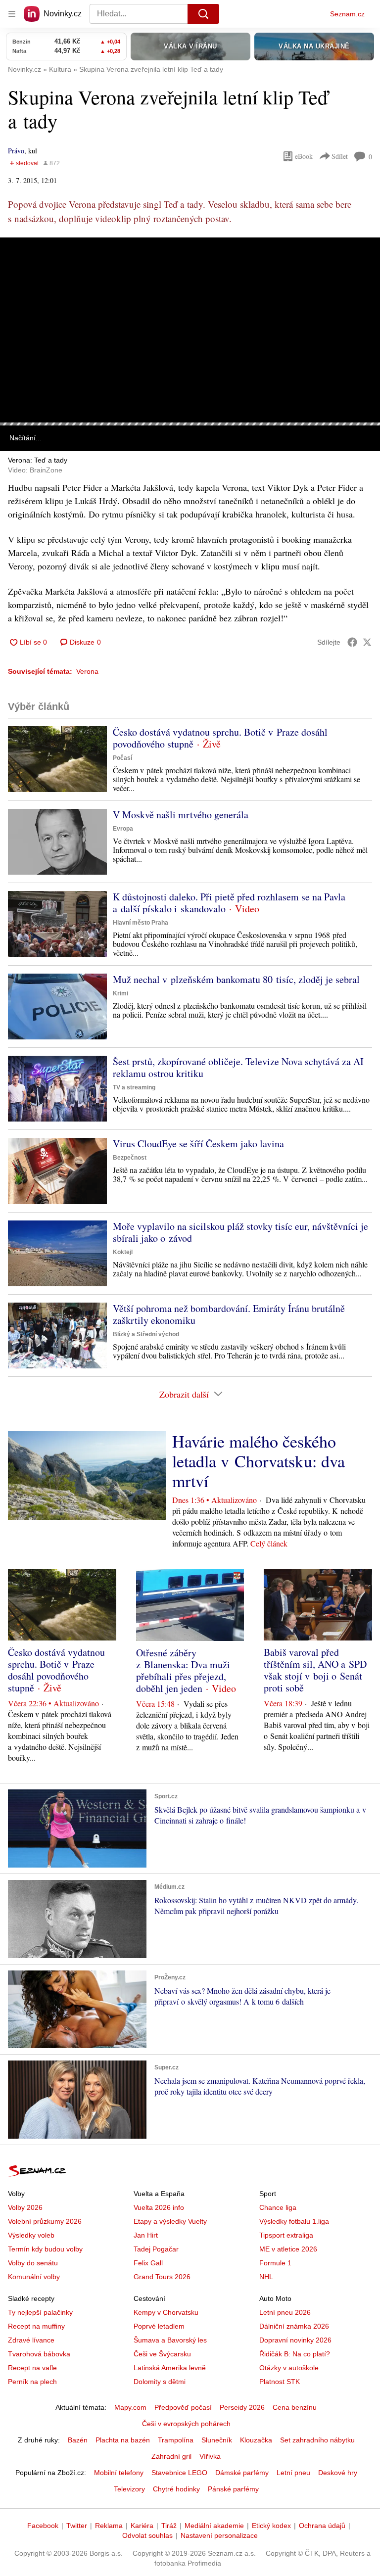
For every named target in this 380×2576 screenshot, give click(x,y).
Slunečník (217, 2440)
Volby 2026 (25, 2207)
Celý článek (269, 1543)
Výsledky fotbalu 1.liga (294, 2221)
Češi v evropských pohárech (186, 2424)
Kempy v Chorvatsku (166, 2312)
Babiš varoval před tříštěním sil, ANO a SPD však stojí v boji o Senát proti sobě (315, 1670)
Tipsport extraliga (286, 2235)
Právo (16, 151)
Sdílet (340, 156)
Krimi (120, 993)
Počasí (122, 758)
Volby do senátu (33, 2263)
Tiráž (169, 2526)
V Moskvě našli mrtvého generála (181, 815)
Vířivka (210, 2456)
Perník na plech (32, 2382)
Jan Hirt (146, 2235)
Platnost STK (280, 2382)
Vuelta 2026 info (159, 2207)
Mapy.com (130, 2407)
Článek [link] (20, 265)
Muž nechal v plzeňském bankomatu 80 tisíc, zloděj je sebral (236, 979)
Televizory (129, 2489)
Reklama (109, 2526)
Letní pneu (293, 2473)
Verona (87, 671)
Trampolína (176, 2440)
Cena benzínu (295, 2407)
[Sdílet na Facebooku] (352, 642)
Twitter (77, 2526)
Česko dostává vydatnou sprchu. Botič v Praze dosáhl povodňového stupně (220, 738)
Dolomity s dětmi (160, 2382)
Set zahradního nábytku (317, 2440)
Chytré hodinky (176, 2489)
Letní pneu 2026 (285, 2312)
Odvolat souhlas (147, 2535)
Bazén (78, 2440)
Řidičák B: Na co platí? (295, 2354)
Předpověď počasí (183, 2407)
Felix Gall (148, 2263)
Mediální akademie (214, 2526)
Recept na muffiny (36, 2326)
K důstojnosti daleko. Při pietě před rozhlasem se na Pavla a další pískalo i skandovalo (229, 903)
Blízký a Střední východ (146, 1334)
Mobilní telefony (119, 2473)
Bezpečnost (130, 1158)
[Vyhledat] (203, 14)
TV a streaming (134, 1087)
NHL (266, 2277)
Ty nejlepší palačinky (40, 2312)
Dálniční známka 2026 (294, 2326)
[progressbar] (190, 424)
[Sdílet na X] (367, 642)
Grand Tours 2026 (162, 2277)
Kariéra (142, 2526)
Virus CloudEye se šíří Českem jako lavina (198, 1144)
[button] (190, 330)
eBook (304, 156)
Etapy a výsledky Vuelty (170, 2221)
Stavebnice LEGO (179, 2473)
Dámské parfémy (242, 2473)
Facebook (43, 2526)
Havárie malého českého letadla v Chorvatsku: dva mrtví (259, 1461)
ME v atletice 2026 (288, 2249)
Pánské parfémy (233, 2489)
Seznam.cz (347, 14)
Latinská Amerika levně (170, 2368)
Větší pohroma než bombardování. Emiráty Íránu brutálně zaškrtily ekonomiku (229, 1314)
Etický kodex (271, 2526)
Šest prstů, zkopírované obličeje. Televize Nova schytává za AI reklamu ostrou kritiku (238, 1067)
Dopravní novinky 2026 (295, 2340)
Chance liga (278, 2207)
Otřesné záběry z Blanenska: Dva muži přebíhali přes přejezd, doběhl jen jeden (183, 1670)
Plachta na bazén (123, 2440)
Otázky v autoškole (289, 2368)
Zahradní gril (171, 2456)
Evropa (123, 829)
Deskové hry (338, 2473)
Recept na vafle (32, 2368)
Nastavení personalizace (219, 2535)
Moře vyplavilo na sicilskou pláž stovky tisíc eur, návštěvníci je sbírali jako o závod (240, 1232)
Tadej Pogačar (156, 2249)
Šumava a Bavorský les (170, 2340)
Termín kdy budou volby (45, 2249)
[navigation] (12, 14)
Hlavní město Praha (141, 923)
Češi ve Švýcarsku (162, 2354)
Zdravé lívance (31, 2340)
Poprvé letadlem (159, 2326)
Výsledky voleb (31, 2235)
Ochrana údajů (322, 2526)
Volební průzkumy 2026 (45, 2221)
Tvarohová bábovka (39, 2354)
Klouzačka (256, 2440)
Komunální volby (34, 2277)
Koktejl (123, 1252)
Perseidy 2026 (242, 2407)
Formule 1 (275, 2263)
